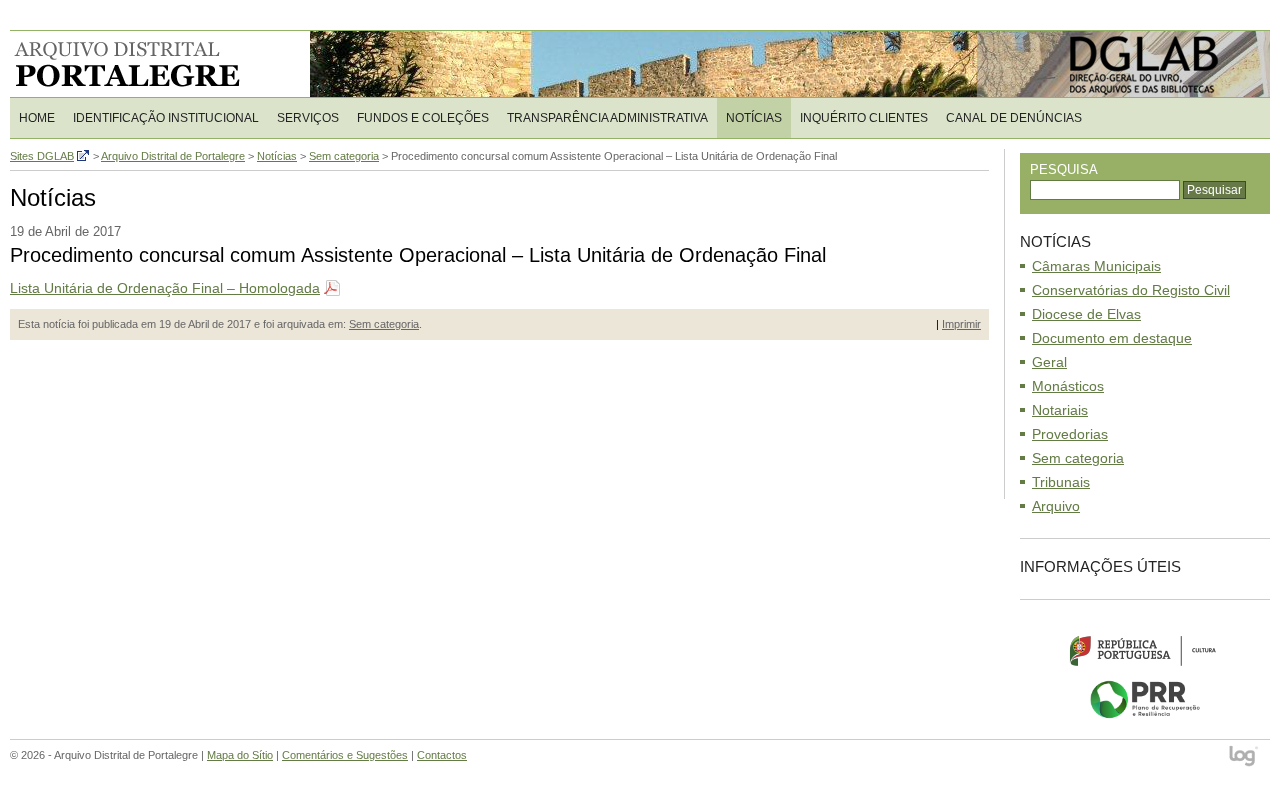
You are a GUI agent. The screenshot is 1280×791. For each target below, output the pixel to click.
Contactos (442, 755)
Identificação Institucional (166, 118)
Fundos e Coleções (423, 118)
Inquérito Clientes (864, 118)
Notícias (754, 118)
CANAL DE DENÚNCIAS (1014, 118)
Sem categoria (384, 324)
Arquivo (1056, 506)
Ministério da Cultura (1145, 650)
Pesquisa (1064, 169)
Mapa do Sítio (240, 755)
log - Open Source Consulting (1244, 757)
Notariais (1060, 410)
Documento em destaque (1112, 338)
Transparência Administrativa (607, 118)
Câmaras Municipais (1096, 266)
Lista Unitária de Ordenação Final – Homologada (165, 288)
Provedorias (1070, 434)
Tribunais (1061, 482)
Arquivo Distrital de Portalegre (139, 64)
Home (37, 118)
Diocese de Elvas (1086, 314)
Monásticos (1068, 386)
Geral (1049, 362)
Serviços (308, 118)
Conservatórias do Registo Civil (1131, 290)
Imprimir (961, 324)
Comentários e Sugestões (345, 755)
